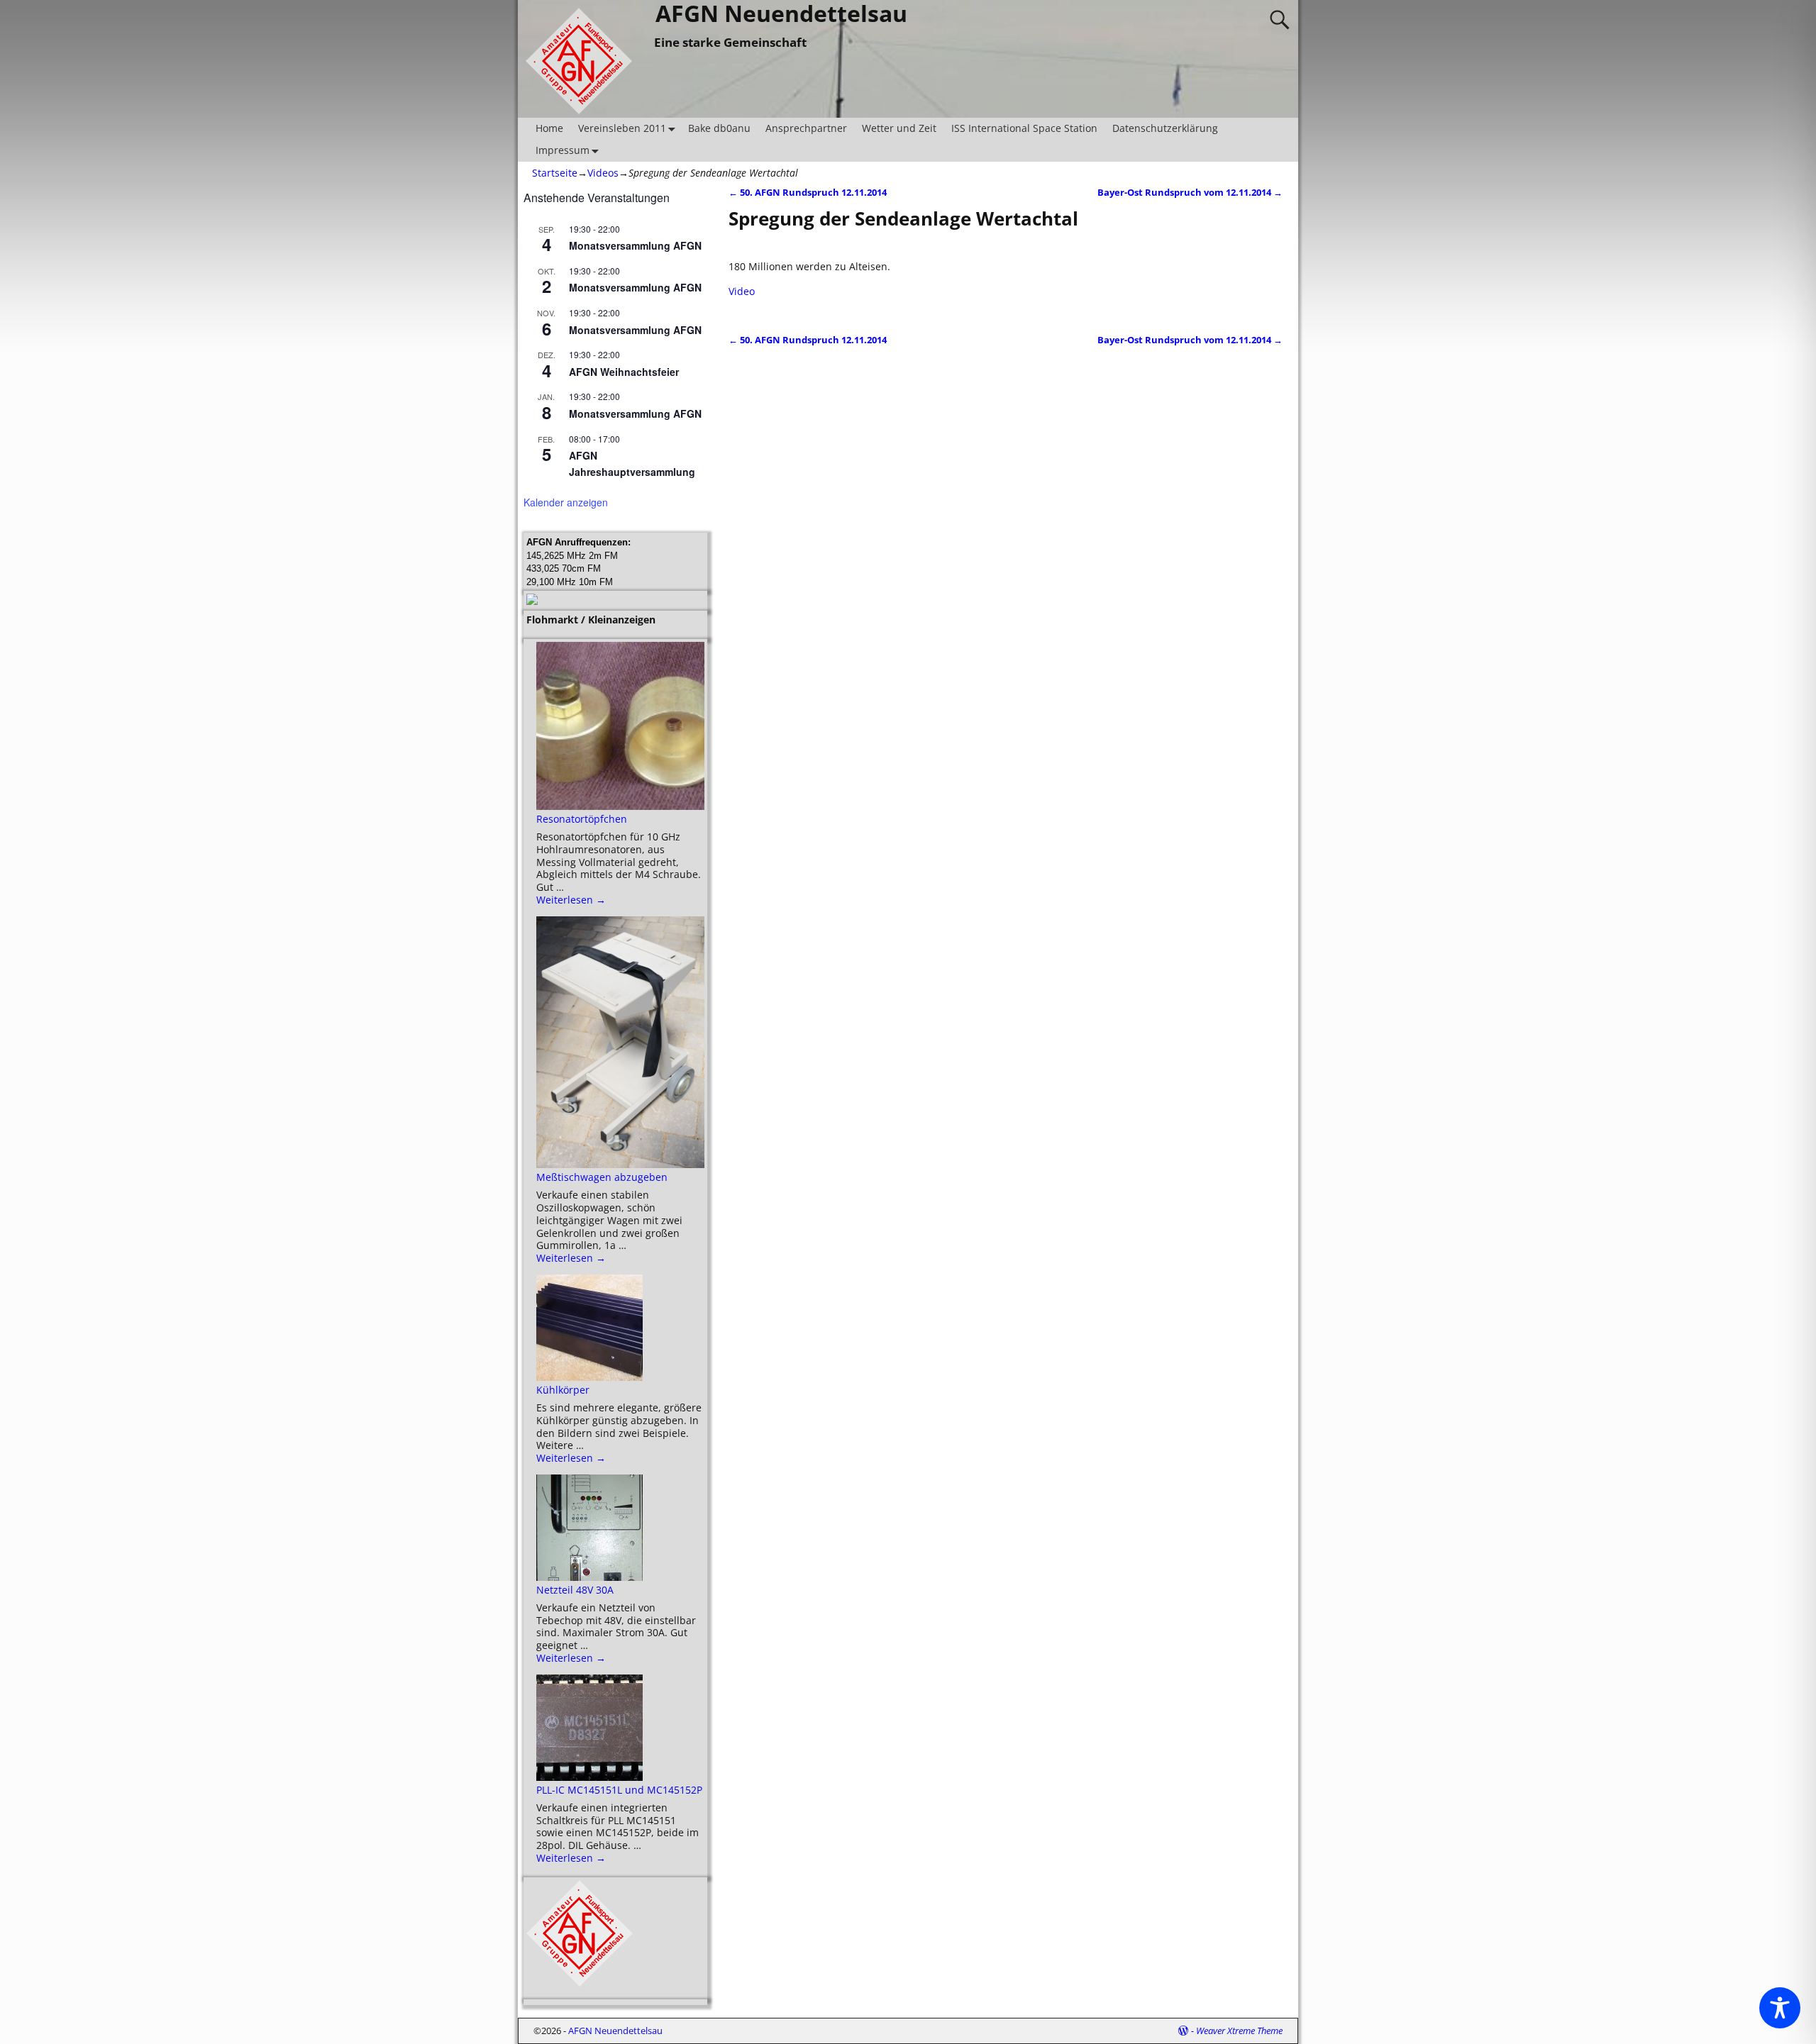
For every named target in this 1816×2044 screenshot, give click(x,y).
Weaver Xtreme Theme (1239, 2031)
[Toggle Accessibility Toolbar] (1780, 2008)
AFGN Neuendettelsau (615, 2031)
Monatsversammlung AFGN (635, 245)
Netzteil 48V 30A (575, 1590)
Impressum (563, 150)
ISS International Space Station (1024, 128)
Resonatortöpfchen (582, 819)
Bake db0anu (719, 128)
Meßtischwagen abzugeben (602, 1177)
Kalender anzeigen (566, 502)
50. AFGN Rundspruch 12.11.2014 (808, 193)
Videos (603, 173)
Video (742, 291)
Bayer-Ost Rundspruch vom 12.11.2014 (1190, 193)
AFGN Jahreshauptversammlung (632, 463)
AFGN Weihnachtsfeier (624, 372)
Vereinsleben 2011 (622, 128)
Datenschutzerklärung (1165, 128)
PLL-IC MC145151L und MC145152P (619, 1790)
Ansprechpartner (806, 128)
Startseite (555, 173)
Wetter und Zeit (899, 128)
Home (549, 128)
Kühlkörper (563, 1390)
